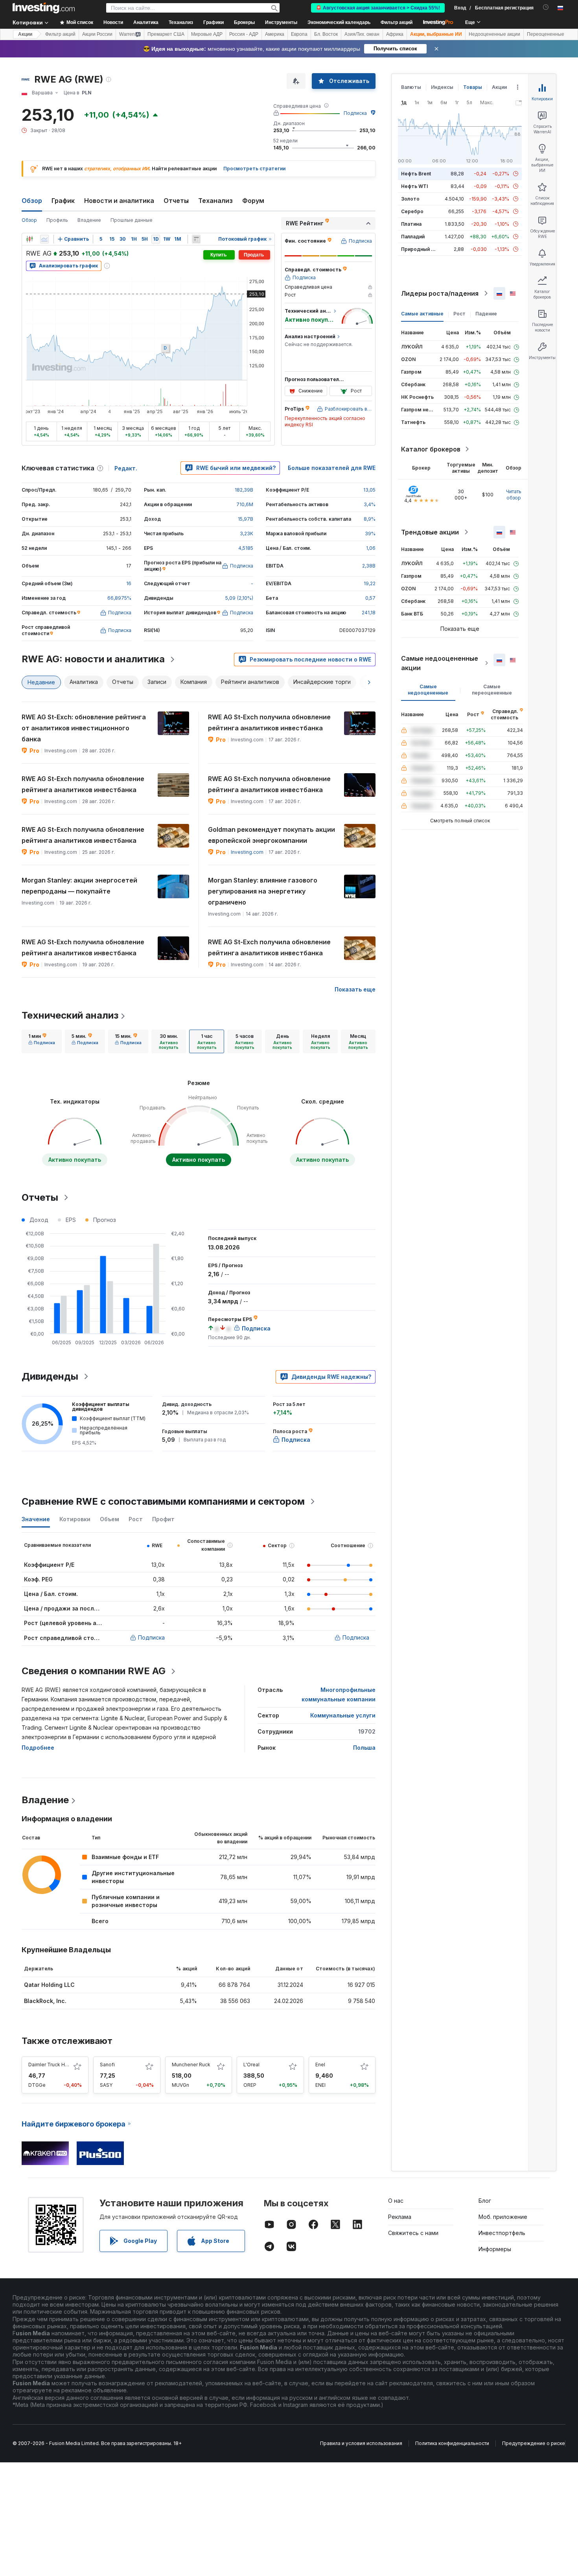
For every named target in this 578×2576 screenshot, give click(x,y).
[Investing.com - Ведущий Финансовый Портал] (44, 8)
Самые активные (422, 314)
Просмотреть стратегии (254, 169)
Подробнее (38, 1748)
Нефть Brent (416, 174)
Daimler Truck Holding (54, 2065)
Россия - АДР (244, 34)
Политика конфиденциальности (452, 2443)
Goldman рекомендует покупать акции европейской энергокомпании (272, 835)
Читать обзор (514, 495)
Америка (275, 34)
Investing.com (247, 852)
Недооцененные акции (494, 34)
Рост (459, 314)
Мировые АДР (207, 34)
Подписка (355, 113)
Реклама (400, 2217)
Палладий (413, 237)
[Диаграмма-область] (44, 239)
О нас (396, 2201)
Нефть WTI (414, 186)
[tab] (42, 1041)
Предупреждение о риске (534, 2443)
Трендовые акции (430, 532)
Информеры (495, 2249)
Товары (473, 87)
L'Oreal (251, 2065)
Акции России (97, 34)
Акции (25, 34)
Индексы (442, 87)
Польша (364, 1748)
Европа (299, 34)
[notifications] (546, 7)
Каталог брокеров (431, 449)
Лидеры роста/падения (440, 293)
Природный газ (420, 249)
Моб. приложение (503, 2217)
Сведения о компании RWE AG (94, 1671)
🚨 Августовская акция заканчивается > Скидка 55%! (378, 8)
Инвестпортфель (502, 2233)
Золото (410, 199)
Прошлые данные (132, 220)
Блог (485, 2201)
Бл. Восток (326, 34)
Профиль (57, 220)
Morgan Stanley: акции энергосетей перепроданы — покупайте (79, 886)
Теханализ (215, 201)
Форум (253, 201)
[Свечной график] (29, 239)
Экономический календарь (339, 22)
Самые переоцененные (492, 690)
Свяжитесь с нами (413, 2233)
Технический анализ (70, 1015)
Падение (486, 314)
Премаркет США (166, 34)
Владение (89, 220)
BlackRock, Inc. (45, 2001)
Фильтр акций (397, 22)
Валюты (411, 87)
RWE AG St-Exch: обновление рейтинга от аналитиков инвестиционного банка (84, 728)
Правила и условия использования (361, 2443)
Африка (395, 34)
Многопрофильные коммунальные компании (339, 1694)
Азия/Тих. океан (362, 34)
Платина (411, 224)
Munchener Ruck (191, 2065)
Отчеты (176, 201)
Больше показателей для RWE (332, 468)
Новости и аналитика (119, 201)
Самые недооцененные (428, 690)
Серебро (412, 211)
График (63, 201)
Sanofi (107, 2065)
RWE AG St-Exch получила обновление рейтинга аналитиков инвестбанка (269, 722)
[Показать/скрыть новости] (196, 239)
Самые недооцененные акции (440, 663)
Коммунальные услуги (343, 1715)
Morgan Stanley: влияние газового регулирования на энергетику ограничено (263, 891)
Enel (320, 2065)
